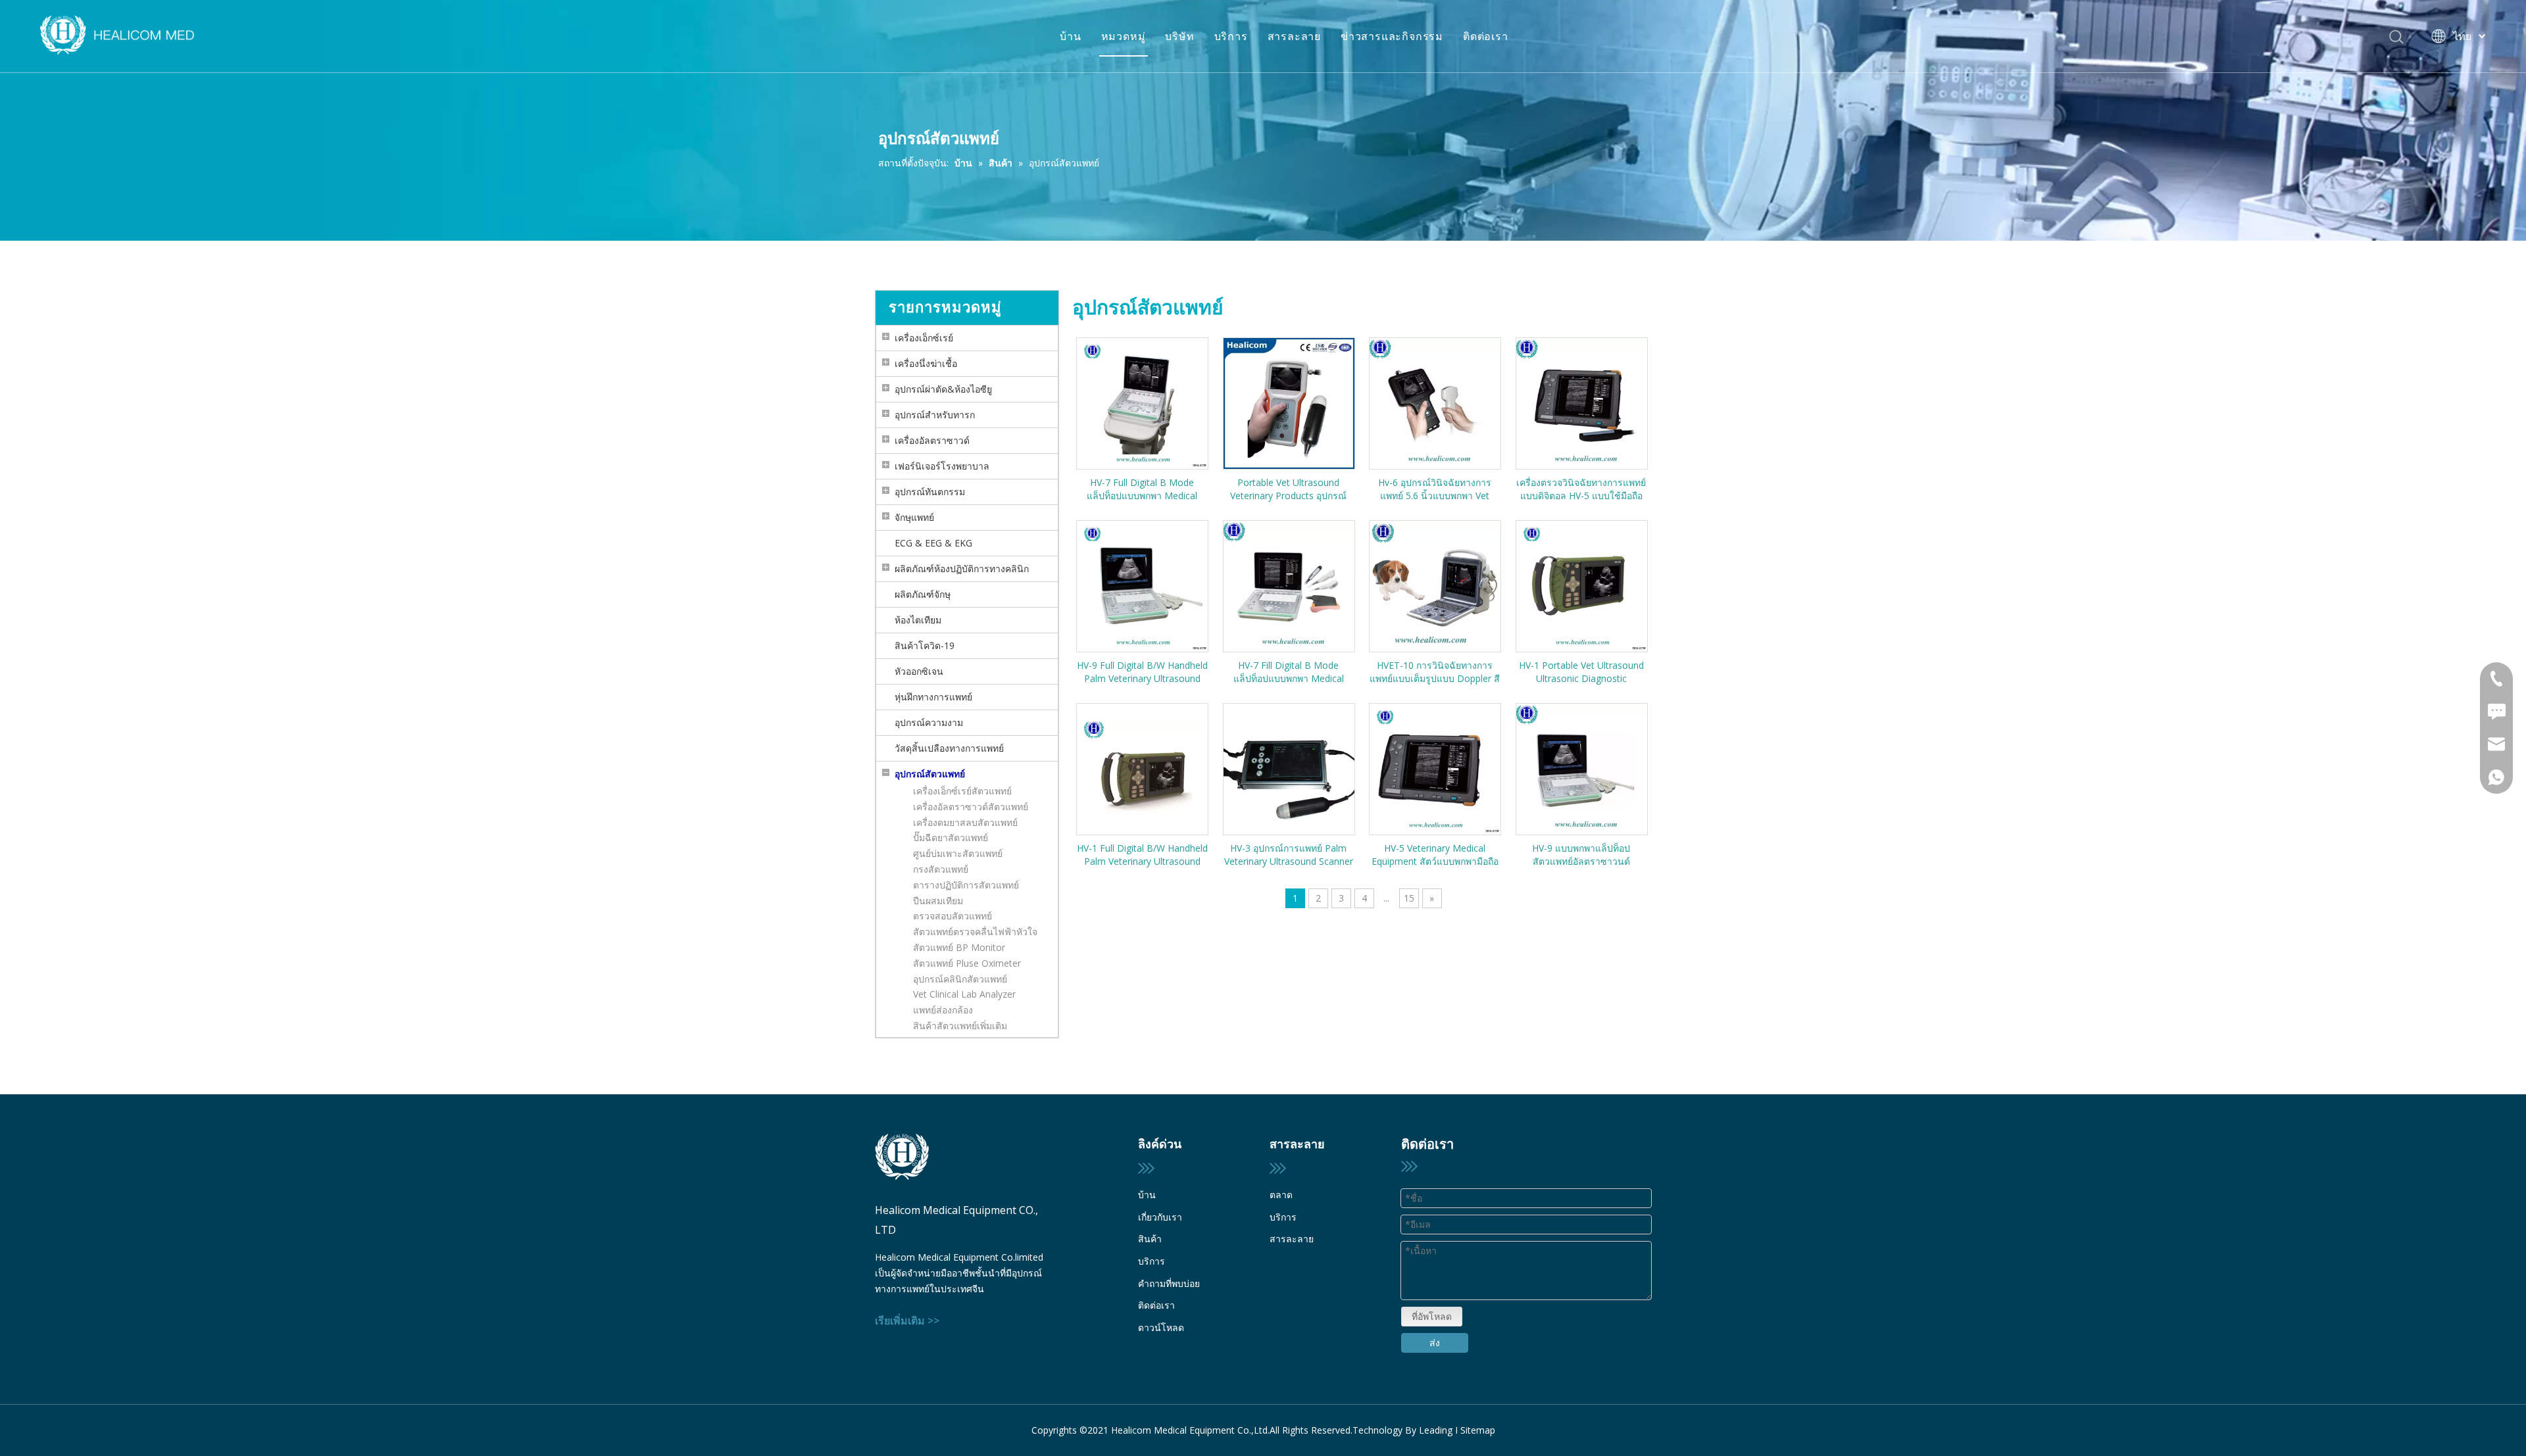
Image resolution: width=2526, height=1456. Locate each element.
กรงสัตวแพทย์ (941, 869)
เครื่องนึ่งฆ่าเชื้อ (926, 363)
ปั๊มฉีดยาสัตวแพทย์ (951, 837)
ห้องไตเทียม (918, 620)
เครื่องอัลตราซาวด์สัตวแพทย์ (971, 807)
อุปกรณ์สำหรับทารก (935, 415)
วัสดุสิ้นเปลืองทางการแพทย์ (949, 748)
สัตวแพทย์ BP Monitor (959, 947)
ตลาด (1281, 1195)
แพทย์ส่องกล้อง (943, 1010)
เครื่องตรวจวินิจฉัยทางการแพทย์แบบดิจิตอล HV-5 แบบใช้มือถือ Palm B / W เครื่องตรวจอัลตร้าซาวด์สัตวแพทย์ (1581, 489)
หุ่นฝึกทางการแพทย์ (933, 697)
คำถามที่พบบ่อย (1169, 1283)
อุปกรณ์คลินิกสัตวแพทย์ (960, 979)
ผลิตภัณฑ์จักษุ (923, 594)
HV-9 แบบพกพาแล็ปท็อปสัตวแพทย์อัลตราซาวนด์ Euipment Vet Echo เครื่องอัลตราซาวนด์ (1581, 855)
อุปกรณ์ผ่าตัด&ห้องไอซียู (943, 389)
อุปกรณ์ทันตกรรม (930, 492)
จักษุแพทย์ (914, 517)
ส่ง (1435, 1343)
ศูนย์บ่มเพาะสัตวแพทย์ (958, 853)
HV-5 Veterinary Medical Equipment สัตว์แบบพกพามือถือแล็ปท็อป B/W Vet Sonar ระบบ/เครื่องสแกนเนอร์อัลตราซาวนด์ (1435, 855)
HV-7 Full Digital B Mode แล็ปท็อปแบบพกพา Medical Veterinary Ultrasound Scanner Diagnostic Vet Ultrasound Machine (1142, 489)
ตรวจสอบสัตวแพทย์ (953, 916)
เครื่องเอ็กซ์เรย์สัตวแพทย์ (962, 791)
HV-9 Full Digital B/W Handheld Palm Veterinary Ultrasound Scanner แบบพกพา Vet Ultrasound (1142, 672)
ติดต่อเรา (1486, 36)
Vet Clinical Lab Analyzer (964, 994)
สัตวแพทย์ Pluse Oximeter (967, 963)
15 (1409, 898)
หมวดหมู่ (1124, 36)
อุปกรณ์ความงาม (929, 722)
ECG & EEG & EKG (933, 543)
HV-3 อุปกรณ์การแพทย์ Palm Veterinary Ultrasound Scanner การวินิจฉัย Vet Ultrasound (1289, 855)
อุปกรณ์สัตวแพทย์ (930, 774)
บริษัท (1179, 36)
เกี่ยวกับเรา (1160, 1217)
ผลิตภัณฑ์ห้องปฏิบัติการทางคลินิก (962, 569)
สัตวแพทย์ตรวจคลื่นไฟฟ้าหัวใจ (975, 932)
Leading (1436, 1430)
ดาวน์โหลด (1161, 1327)
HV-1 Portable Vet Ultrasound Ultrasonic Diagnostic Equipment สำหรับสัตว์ (1581, 672)
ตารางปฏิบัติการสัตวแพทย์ (966, 885)
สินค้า (1150, 1239)
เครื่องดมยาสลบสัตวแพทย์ (965, 822)
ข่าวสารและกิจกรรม (1392, 36)
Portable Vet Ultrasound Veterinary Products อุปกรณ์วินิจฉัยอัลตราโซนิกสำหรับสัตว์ (1288, 489)
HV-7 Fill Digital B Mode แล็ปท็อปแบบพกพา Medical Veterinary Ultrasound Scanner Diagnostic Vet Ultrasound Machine (1289, 672)
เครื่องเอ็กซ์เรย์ (924, 338)
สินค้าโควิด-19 (925, 645)
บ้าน (1070, 36)
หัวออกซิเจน (919, 671)
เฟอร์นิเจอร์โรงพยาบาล (942, 466)
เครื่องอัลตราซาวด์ (932, 440)
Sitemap (1478, 1430)
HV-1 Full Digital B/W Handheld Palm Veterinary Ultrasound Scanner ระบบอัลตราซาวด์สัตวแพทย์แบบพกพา (1142, 855)
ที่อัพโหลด (1432, 1316)
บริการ (1231, 36)
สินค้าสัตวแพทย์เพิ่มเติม (960, 1026)
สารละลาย (1294, 36)
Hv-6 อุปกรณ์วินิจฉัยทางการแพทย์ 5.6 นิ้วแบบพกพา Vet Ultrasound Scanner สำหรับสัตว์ (1435, 489)
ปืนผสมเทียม (938, 901)
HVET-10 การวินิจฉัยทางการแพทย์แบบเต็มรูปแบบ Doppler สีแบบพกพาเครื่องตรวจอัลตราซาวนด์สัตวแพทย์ (1435, 672)
